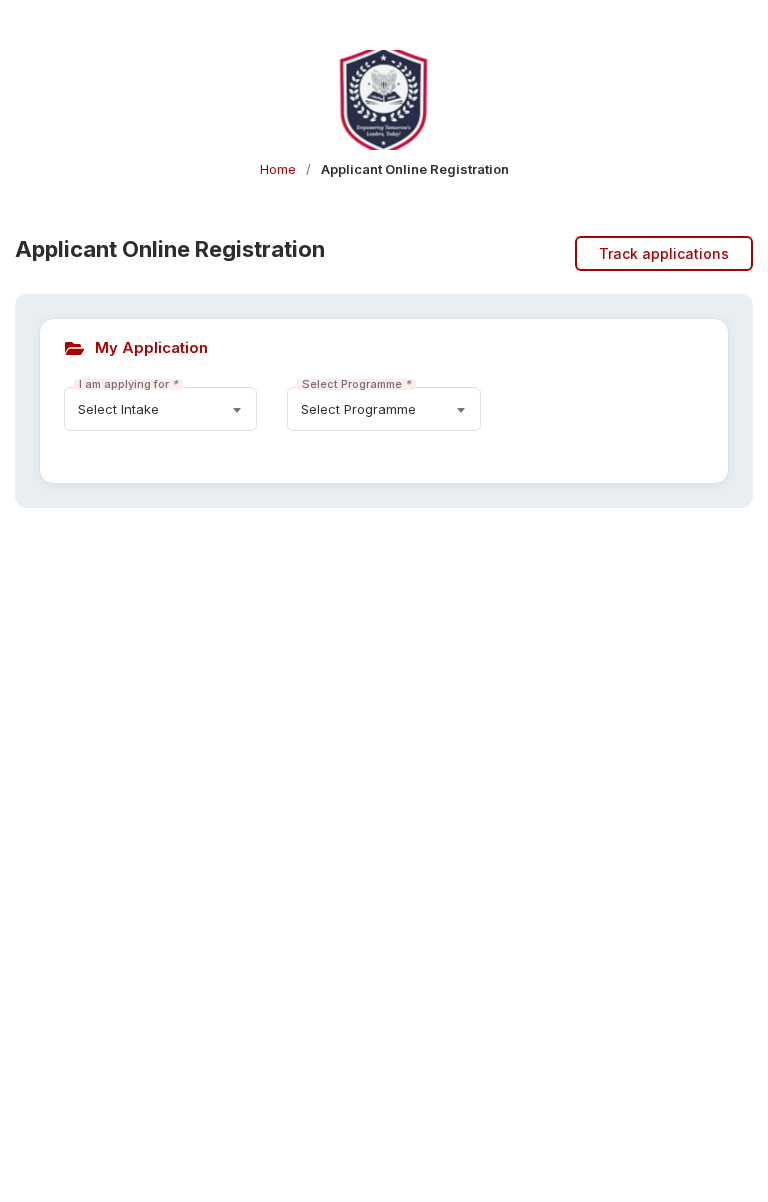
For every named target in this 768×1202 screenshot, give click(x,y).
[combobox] (160, 409)
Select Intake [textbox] (118, 409)
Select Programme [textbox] (358, 409)
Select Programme (356, 384)
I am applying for (128, 384)
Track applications (664, 253)
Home (278, 169)
